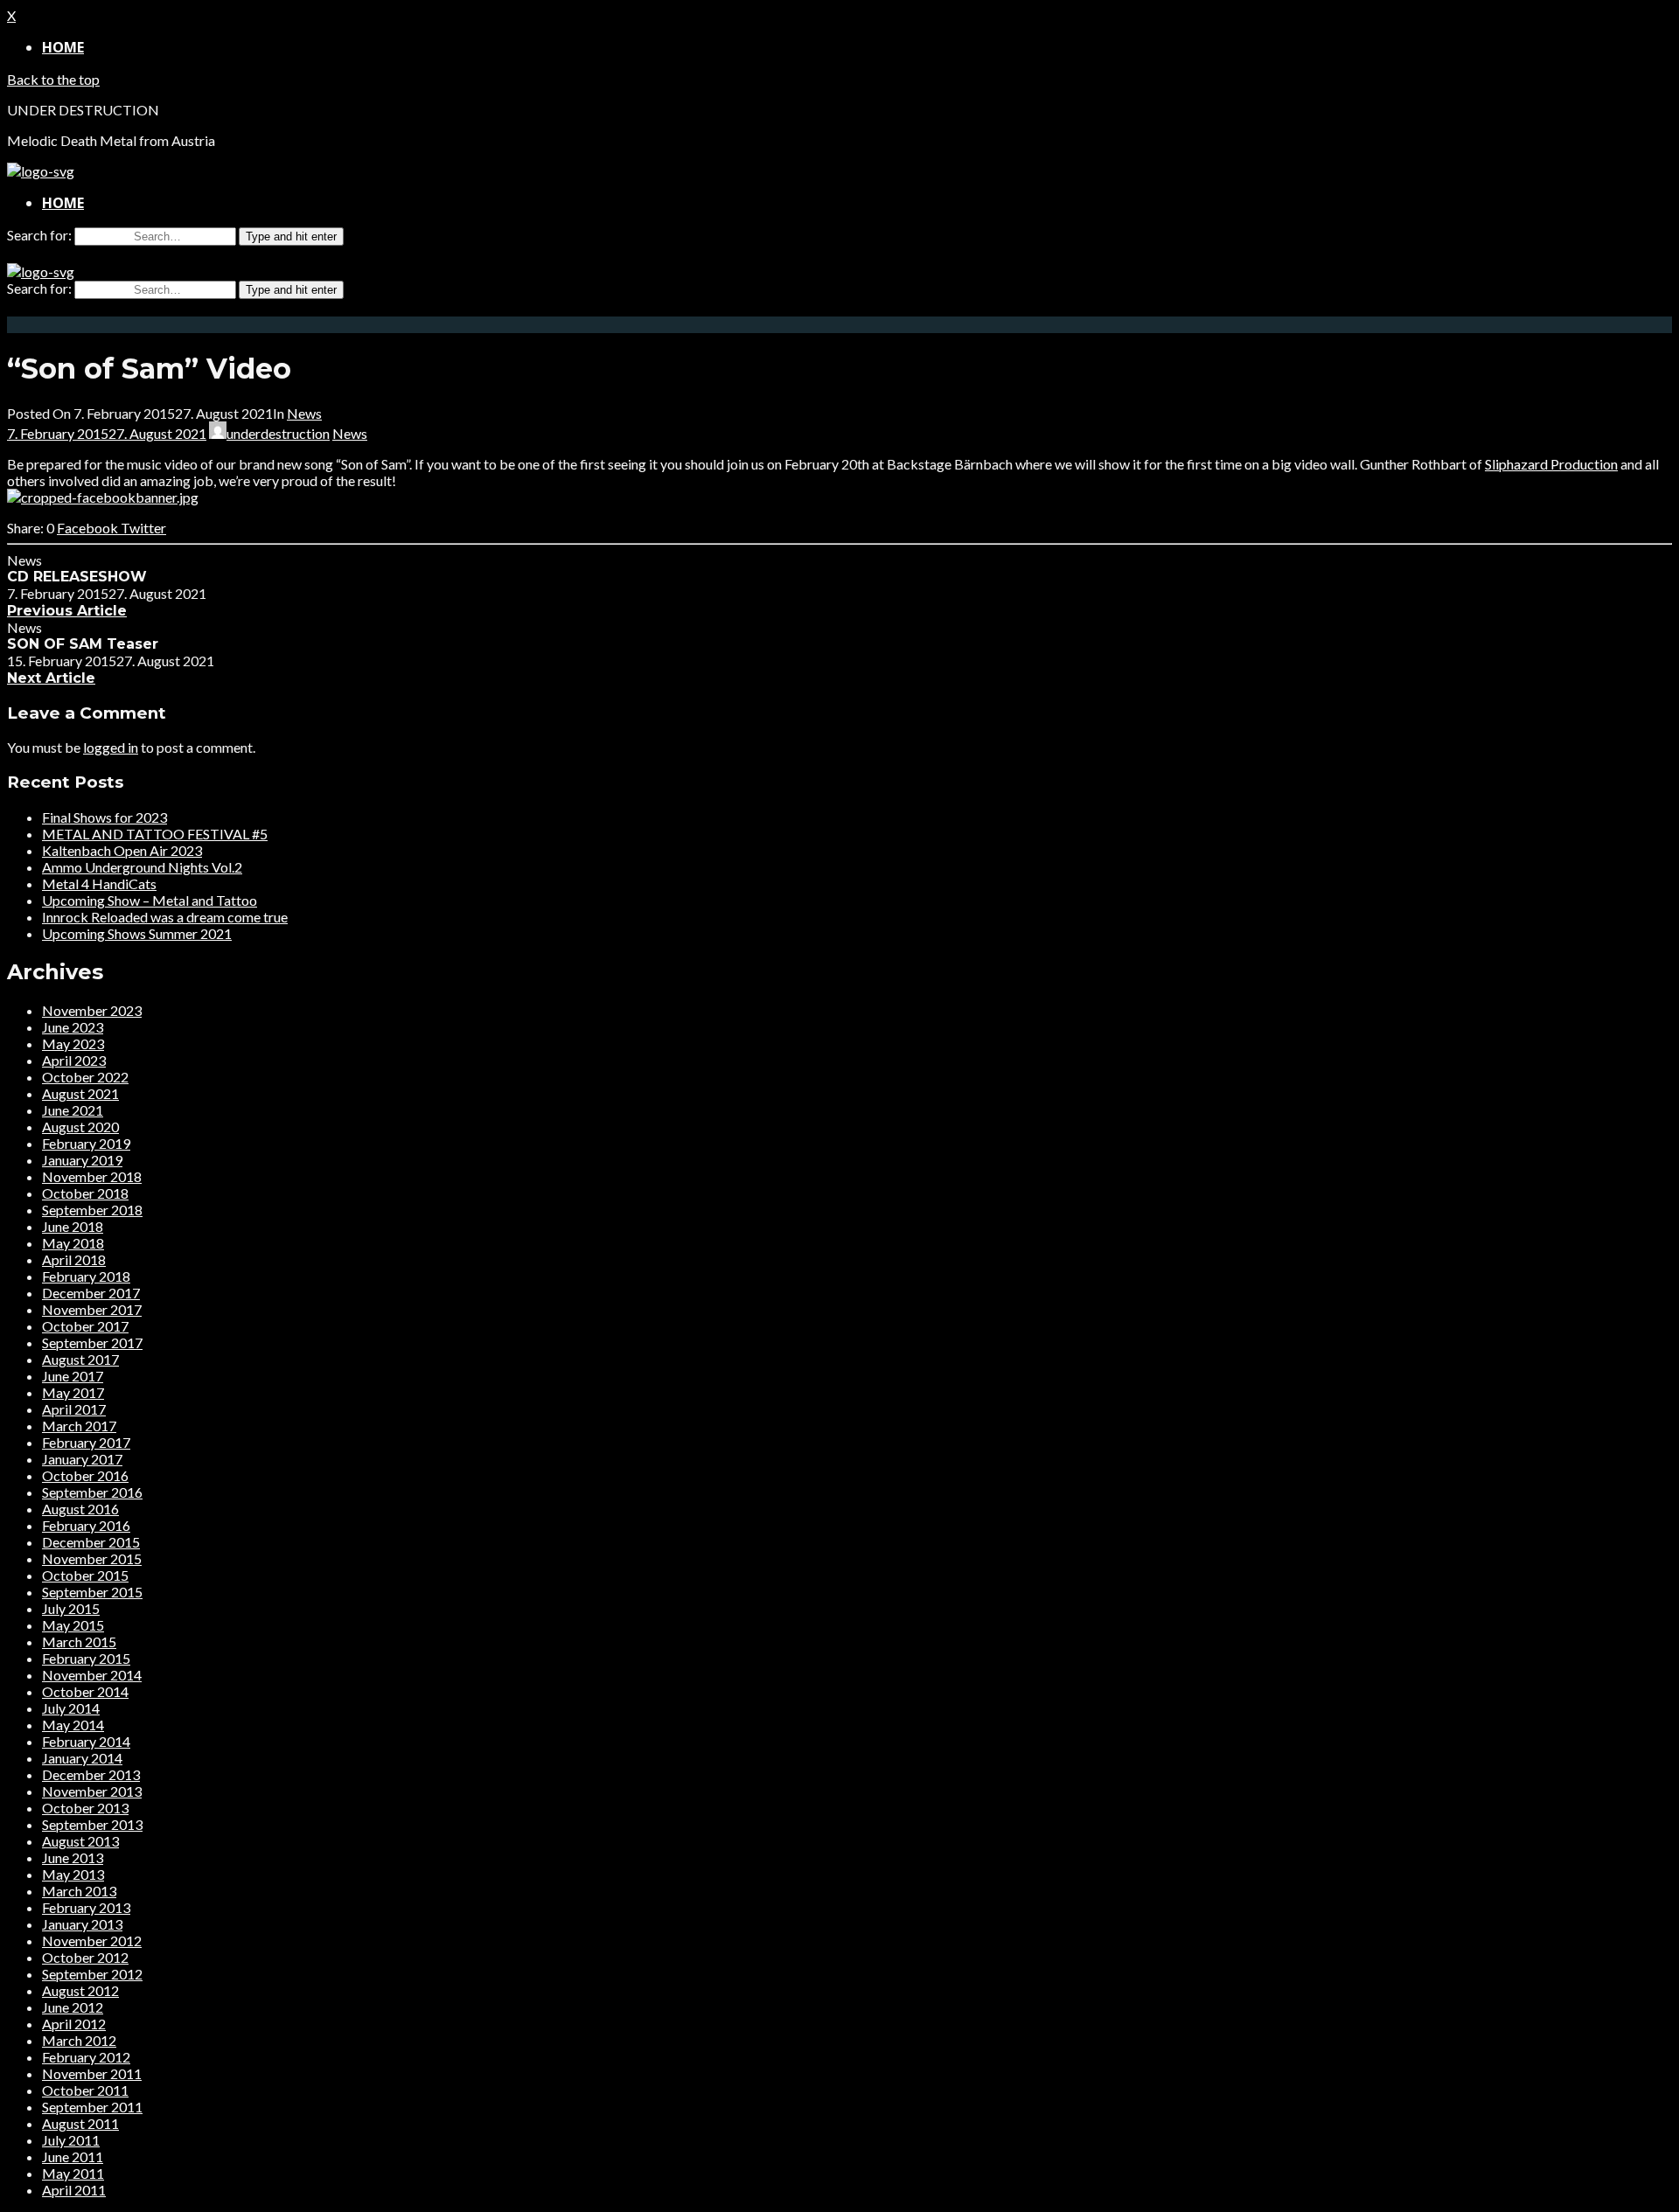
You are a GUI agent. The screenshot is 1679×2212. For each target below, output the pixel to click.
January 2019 (82, 1160)
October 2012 (85, 1957)
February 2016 (86, 1525)
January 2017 (82, 1459)
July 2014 (71, 1708)
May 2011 (73, 2173)
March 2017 (79, 1426)
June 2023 (73, 1027)
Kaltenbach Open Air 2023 (122, 850)
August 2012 (80, 1990)
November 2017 (92, 1309)
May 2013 (73, 1874)
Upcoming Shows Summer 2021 (137, 933)
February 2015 (86, 1658)
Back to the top (53, 79)
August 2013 (80, 1841)
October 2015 (85, 1575)
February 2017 (86, 1442)
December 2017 (91, 1293)
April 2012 (74, 2024)
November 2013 (92, 1791)
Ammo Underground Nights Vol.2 (142, 867)
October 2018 (85, 1193)
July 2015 (71, 1608)
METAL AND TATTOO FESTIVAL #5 (155, 834)
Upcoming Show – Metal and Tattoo (150, 900)
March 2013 (79, 1891)
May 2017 (73, 1392)
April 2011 (74, 2190)
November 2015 (92, 1558)
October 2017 (85, 1326)
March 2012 (79, 2040)
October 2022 (85, 1077)
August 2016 (80, 1509)
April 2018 (74, 1259)
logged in (111, 747)
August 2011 (80, 2123)
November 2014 (92, 1675)
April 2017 (74, 1409)
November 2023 (92, 1010)
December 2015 (91, 1542)
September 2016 (92, 1492)
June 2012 (73, 2007)
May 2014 (73, 1725)
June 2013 (73, 1857)
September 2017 (92, 1343)
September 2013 (92, 1824)
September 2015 (92, 1592)
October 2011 (85, 2090)
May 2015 (73, 1625)
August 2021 (80, 1093)
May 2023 (73, 1043)
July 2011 (71, 2140)
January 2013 (82, 1924)
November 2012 (92, 1941)
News (304, 413)
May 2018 (73, 1243)
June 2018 (73, 1226)
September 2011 (92, 2107)
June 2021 (73, 1110)
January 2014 (82, 1758)
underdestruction (278, 433)
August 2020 (80, 1127)
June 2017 (73, 1376)
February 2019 (86, 1143)
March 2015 (79, 1642)
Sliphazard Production (1551, 464)
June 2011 (73, 2156)
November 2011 (92, 2073)
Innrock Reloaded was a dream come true (165, 917)
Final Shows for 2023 (105, 817)
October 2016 (85, 1475)
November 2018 (92, 1176)
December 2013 (91, 1774)
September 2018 (92, 1210)
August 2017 (80, 1359)
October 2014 (85, 1691)
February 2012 (86, 2057)
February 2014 (86, 1741)
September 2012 (92, 1974)
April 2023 (74, 1060)
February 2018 (86, 1276)
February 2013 (86, 1907)
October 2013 (85, 1808)
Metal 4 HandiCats (99, 883)
